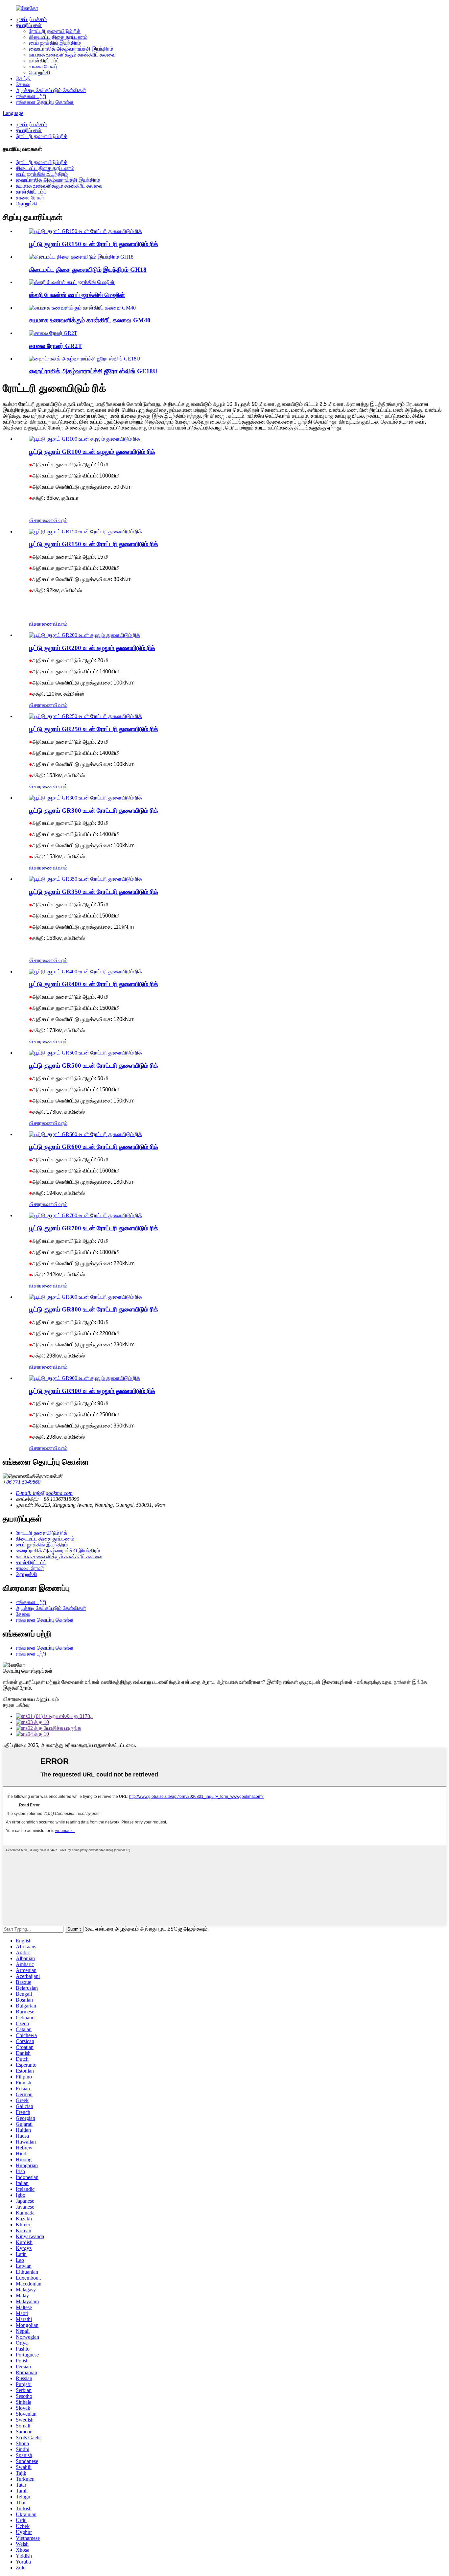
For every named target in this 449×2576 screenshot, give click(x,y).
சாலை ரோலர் (43, 67)
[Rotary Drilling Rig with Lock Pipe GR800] (85, 1297)
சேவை (23, 84)
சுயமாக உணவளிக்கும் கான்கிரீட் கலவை (72, 55)
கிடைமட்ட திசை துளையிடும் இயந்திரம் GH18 (88, 270)
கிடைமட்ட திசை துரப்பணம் (58, 37)
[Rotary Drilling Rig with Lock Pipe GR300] (85, 798)
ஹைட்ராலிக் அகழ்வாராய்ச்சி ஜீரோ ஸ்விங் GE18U (93, 371)
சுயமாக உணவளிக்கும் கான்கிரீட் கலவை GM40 (90, 320)
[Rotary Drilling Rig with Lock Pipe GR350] (85, 879)
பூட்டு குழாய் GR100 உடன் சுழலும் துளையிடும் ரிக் (92, 452)
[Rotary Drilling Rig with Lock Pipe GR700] (85, 1215)
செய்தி (23, 78)
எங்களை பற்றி (31, 96)
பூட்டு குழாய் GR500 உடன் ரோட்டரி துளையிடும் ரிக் (94, 1066)
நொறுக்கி (40, 72)
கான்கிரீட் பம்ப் (44, 61)
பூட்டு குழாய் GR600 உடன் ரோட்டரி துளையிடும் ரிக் (94, 1147)
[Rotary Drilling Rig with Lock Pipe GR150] (85, 532)
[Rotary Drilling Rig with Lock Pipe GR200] (84, 635)
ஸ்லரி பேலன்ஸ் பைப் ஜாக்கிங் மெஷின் (77, 295)
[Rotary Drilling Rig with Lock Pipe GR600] (85, 1134)
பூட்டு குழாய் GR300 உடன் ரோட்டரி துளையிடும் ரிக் (94, 811)
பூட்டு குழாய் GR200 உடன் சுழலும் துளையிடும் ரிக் (92, 648)
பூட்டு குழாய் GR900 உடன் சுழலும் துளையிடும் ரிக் (92, 1391)
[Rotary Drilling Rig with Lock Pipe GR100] (84, 439)
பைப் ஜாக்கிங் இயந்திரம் (55, 43)
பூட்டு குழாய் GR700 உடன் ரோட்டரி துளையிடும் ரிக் (94, 1228)
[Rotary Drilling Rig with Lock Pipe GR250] (85, 716)
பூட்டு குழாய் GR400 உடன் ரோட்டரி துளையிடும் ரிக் (94, 984)
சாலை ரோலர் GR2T (56, 346)
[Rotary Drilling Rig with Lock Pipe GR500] (85, 1053)
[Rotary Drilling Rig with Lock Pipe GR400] (85, 972)
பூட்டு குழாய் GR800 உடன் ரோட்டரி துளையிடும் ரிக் (94, 1309)
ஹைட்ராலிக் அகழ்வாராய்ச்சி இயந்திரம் (71, 49)
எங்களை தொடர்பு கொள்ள (45, 102)
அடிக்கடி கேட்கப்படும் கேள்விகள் (51, 90)
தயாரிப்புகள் (29, 25)
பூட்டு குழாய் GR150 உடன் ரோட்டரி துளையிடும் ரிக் (94, 244)
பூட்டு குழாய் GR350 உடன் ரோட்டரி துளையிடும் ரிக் (94, 892)
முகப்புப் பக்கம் (31, 19)
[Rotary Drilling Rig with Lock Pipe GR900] (84, 1378)
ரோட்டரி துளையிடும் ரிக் (55, 31)
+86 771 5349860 (22, 1482)
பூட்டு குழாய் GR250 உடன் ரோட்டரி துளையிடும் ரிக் (94, 729)
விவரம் (60, 520)
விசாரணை (41, 520)
